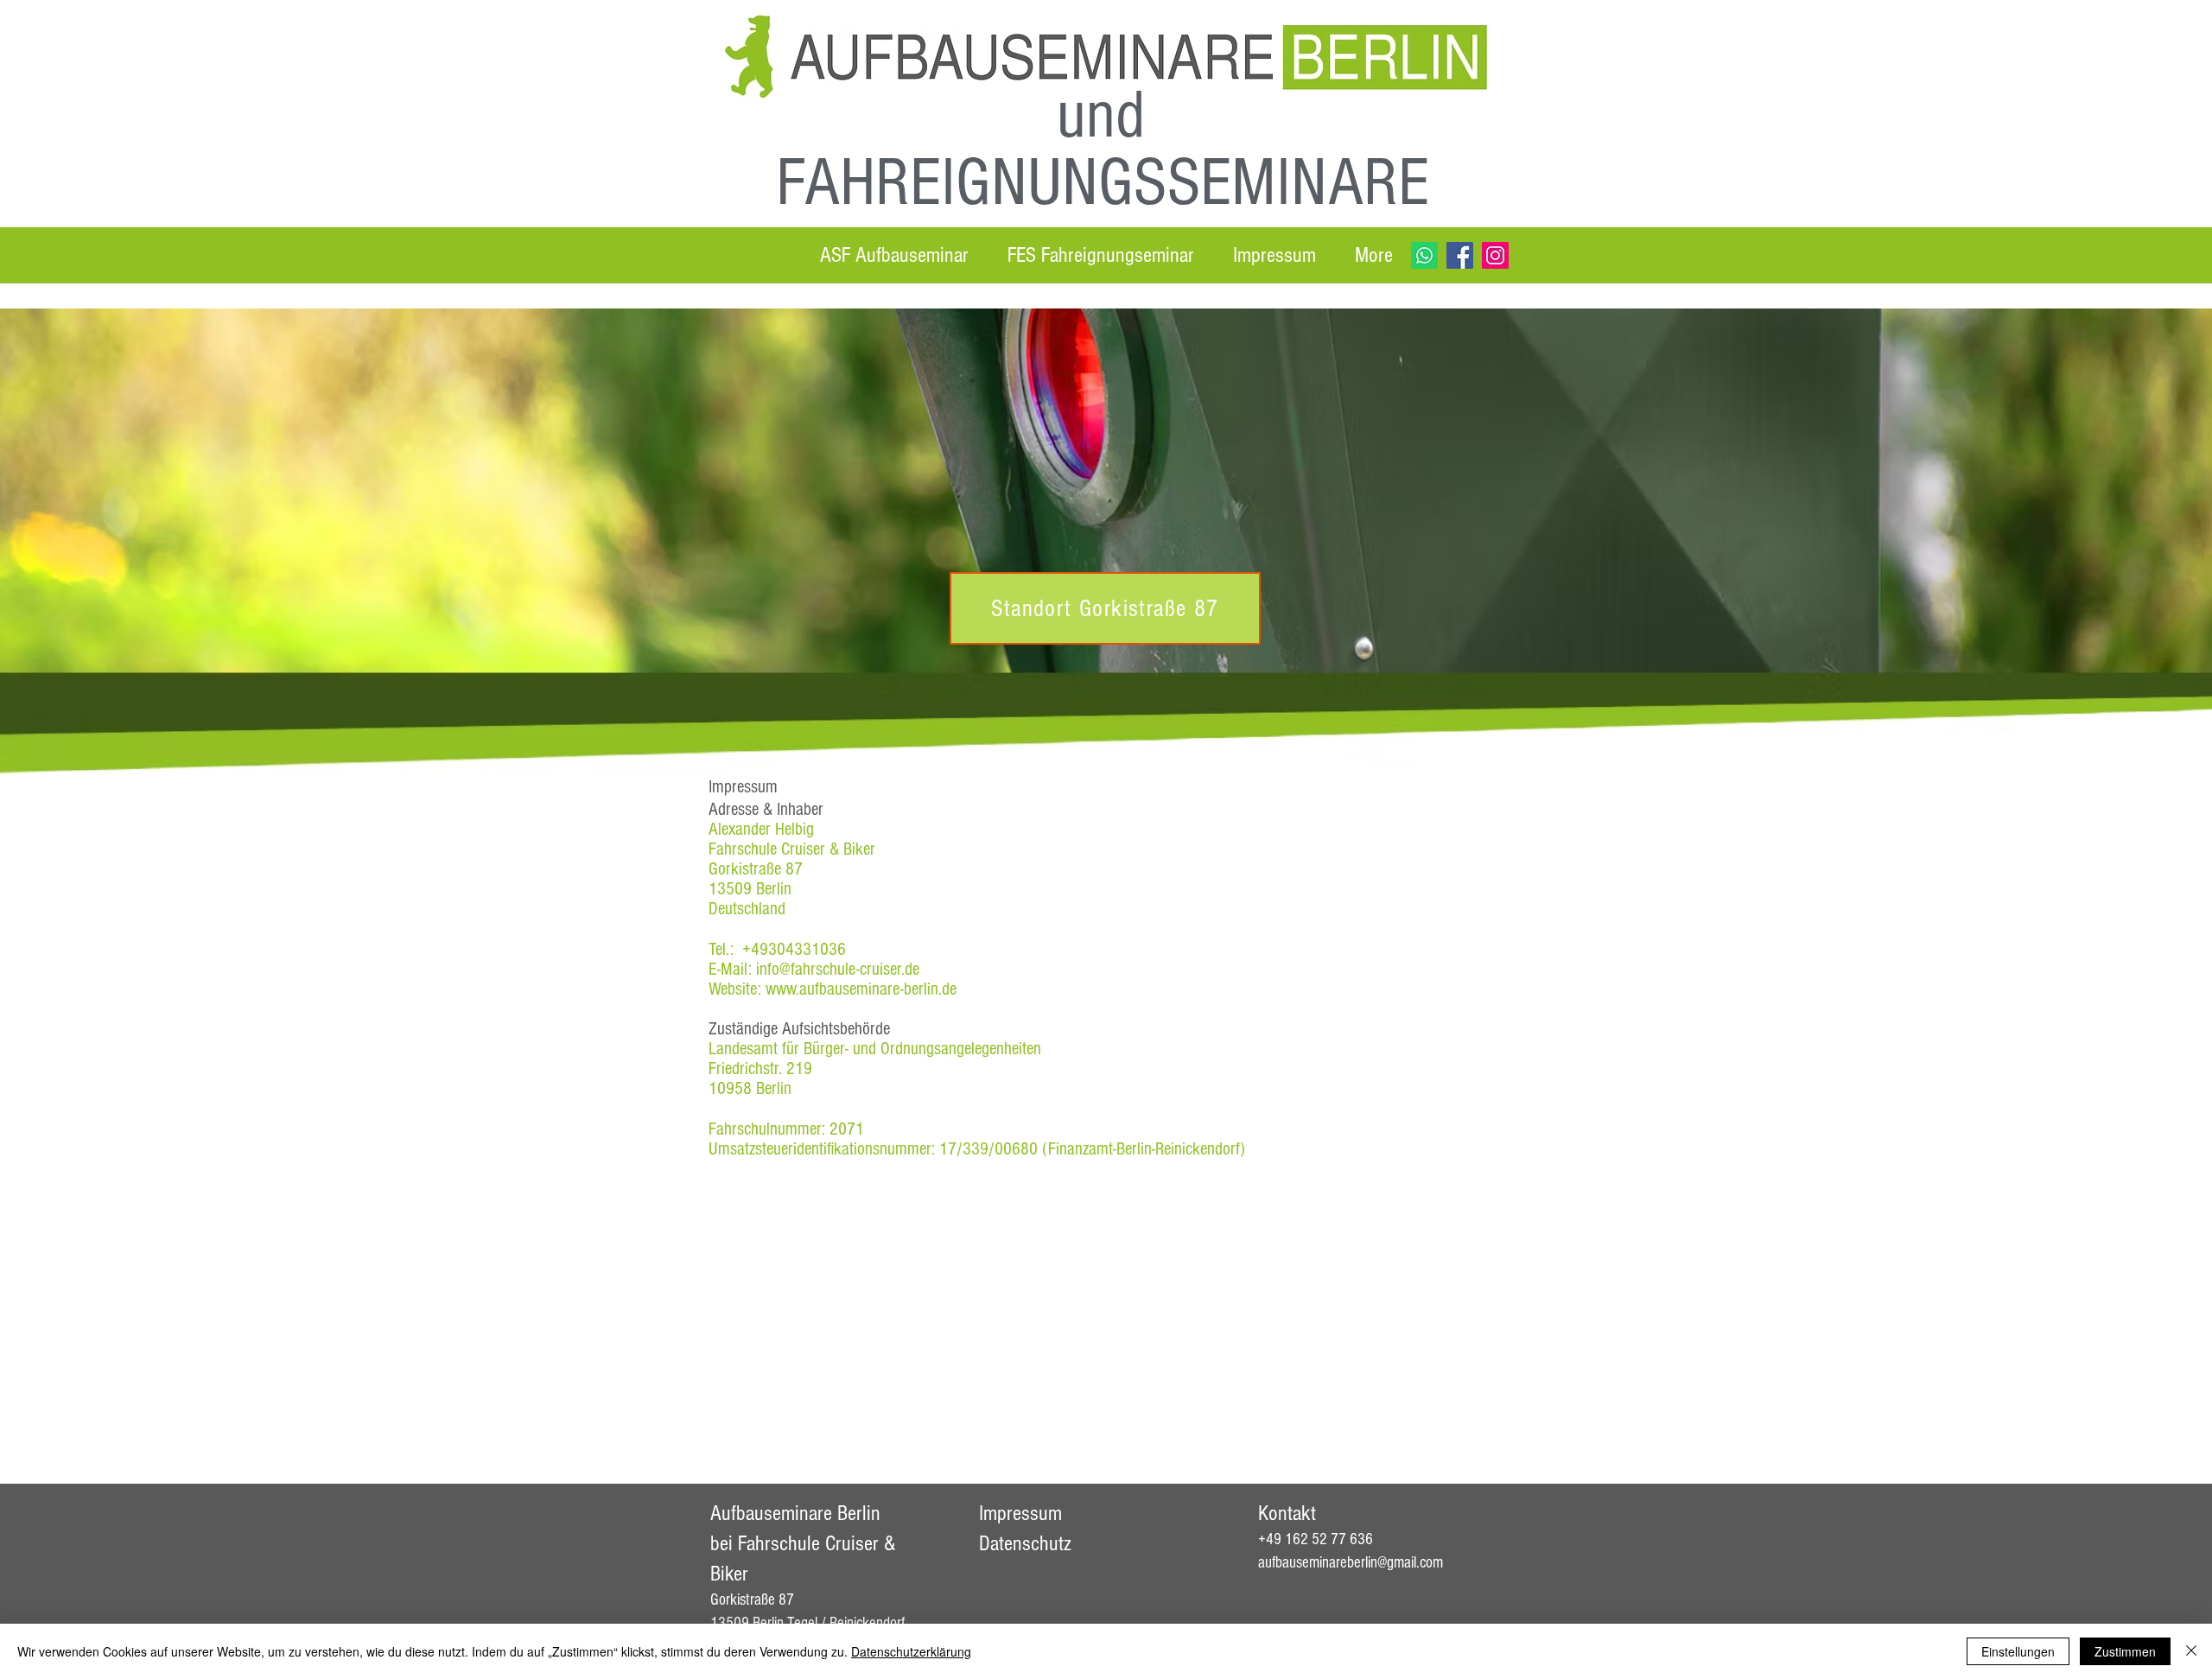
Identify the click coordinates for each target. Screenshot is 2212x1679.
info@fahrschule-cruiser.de (838, 969)
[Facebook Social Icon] (1460, 255)
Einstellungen (2018, 1651)
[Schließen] (2191, 1651)
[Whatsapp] (1424, 255)
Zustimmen (2125, 1651)
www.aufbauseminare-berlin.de (861, 989)
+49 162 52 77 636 (1316, 1539)
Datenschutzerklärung (911, 1651)
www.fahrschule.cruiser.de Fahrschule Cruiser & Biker (1401, 1412)
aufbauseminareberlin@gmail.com (1351, 1563)
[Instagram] (1495, 255)
